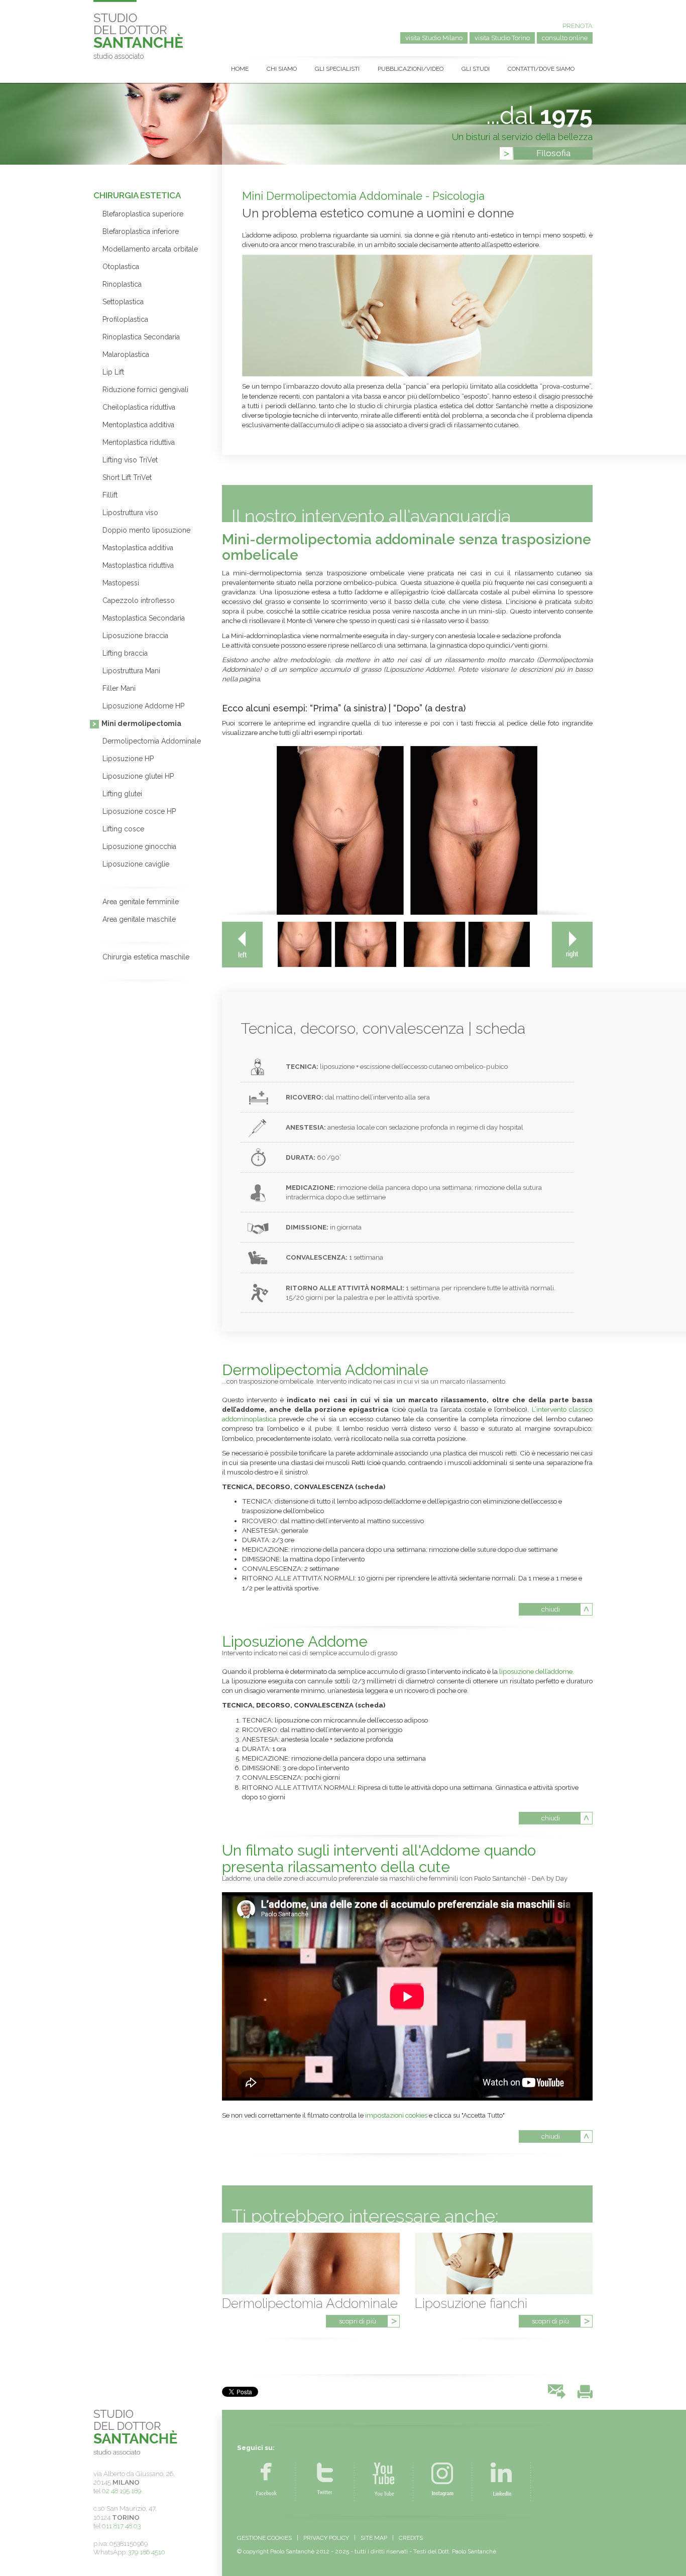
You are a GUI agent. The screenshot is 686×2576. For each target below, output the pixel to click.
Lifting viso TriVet (130, 460)
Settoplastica (123, 302)
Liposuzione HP (128, 759)
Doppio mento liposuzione (146, 530)
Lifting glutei (122, 794)
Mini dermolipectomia (142, 723)
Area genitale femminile (141, 902)
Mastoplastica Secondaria (144, 618)
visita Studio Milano (434, 38)
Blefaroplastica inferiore (141, 231)
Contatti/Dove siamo (541, 69)
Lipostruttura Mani (131, 671)
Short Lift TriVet (127, 477)
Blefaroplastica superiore (143, 214)
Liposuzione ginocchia (139, 846)
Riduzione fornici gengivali (145, 390)
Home (240, 69)
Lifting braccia (125, 653)
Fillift (110, 495)
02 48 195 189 (122, 2491)
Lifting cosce (123, 829)
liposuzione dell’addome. (537, 1671)
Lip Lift (113, 372)
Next (572, 945)
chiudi (551, 1609)
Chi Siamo (282, 69)
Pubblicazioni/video (411, 69)
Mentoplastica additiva (138, 425)
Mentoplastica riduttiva (139, 442)
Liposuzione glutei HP (138, 776)
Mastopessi (121, 583)
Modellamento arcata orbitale (150, 249)
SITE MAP (374, 2538)
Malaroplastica (126, 354)
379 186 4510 (147, 2552)
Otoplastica (121, 267)
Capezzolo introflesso (139, 600)
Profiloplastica (125, 319)
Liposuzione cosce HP (139, 811)
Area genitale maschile (139, 919)
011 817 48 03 (121, 2526)
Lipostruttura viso (130, 513)
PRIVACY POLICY (326, 2538)
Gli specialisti (337, 69)
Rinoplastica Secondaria (141, 337)
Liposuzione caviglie (136, 864)
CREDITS (411, 2538)
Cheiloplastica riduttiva (139, 407)
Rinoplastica (122, 284)
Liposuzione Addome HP (143, 706)
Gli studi (476, 69)
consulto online (565, 38)
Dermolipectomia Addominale (152, 741)
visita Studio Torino (502, 38)
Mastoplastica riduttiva (138, 565)
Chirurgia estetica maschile (146, 957)
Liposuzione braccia (135, 636)
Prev (242, 945)
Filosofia (553, 153)
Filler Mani (119, 688)
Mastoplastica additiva (138, 548)
